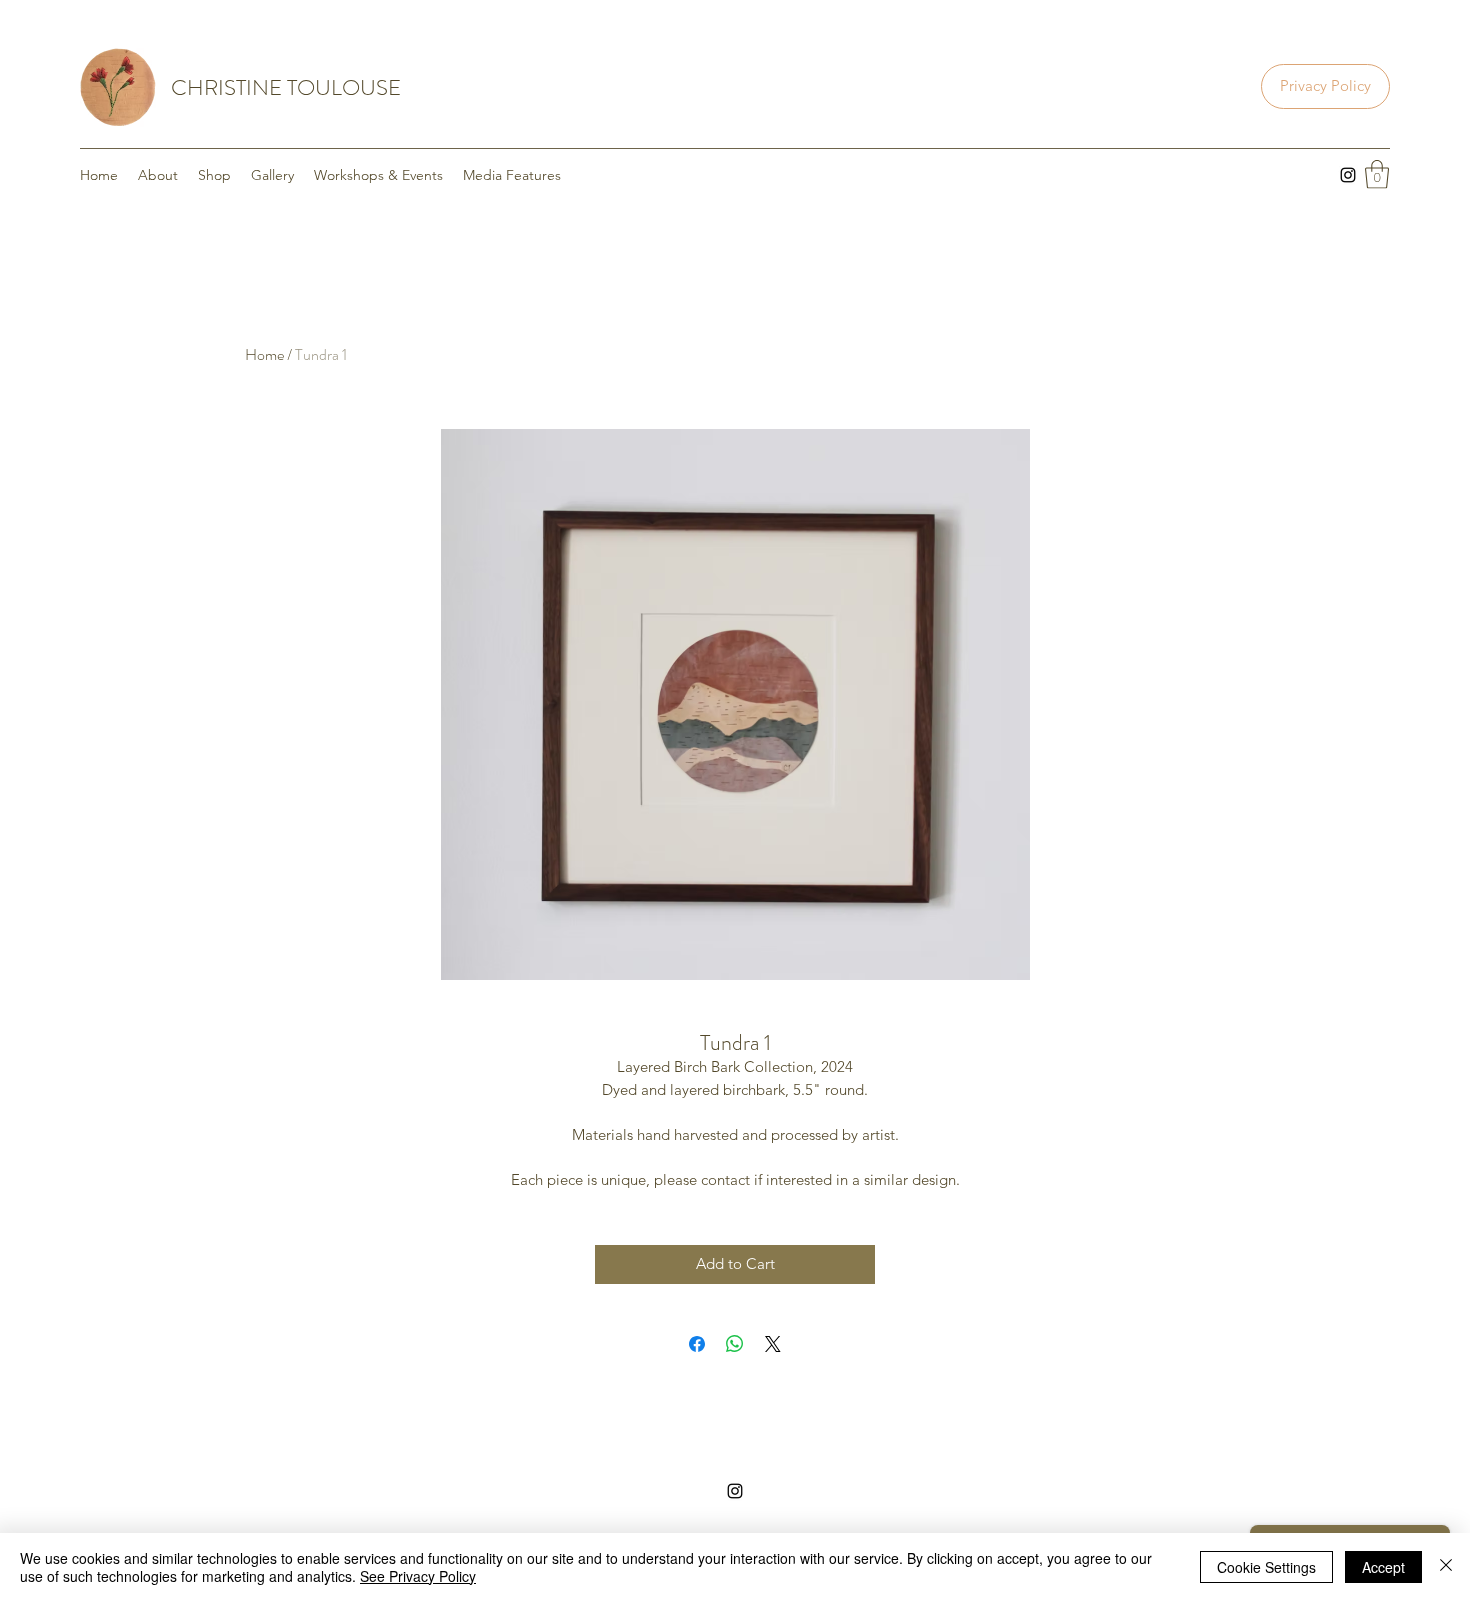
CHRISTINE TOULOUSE (286, 87)
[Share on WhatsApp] (735, 1344)
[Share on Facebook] (697, 1344)
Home (264, 354)
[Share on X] (773, 1344)
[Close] (1446, 1567)
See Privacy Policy (418, 1576)
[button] (1377, 174)
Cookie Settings (1266, 1567)
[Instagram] (1348, 175)
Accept (1383, 1567)
